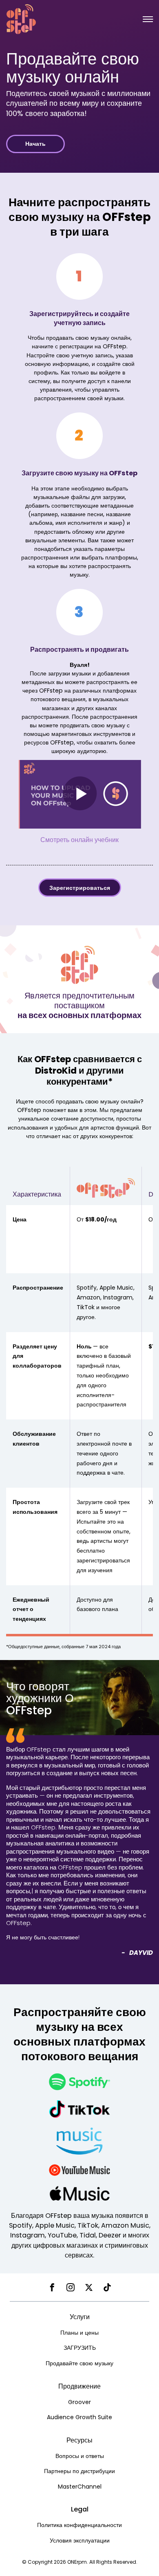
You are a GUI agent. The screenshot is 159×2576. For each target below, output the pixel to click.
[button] (148, 19)
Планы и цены (79, 2333)
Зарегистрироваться (80, 888)
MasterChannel (80, 2487)
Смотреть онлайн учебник (79, 840)
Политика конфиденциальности (79, 2525)
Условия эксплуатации (80, 2540)
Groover (79, 2402)
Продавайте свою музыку (79, 2363)
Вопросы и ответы (80, 2456)
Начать (35, 144)
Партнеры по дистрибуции (79, 2471)
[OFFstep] (21, 19)
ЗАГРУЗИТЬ (80, 2348)
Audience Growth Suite (79, 2417)
